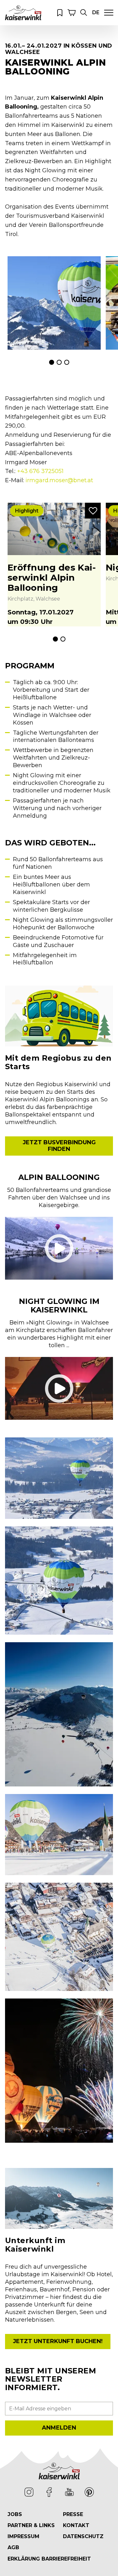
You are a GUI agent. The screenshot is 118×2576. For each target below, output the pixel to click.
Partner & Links (31, 2525)
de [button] (96, 12)
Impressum (23, 2536)
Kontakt (76, 2525)
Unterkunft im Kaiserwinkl (35, 2245)
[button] (84, 13)
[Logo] (23, 12)
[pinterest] (89, 2492)
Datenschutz (83, 2536)
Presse (73, 2514)
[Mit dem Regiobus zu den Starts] (59, 1016)
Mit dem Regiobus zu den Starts (58, 1062)
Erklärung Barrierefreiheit (49, 2559)
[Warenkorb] (72, 13)
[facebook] (49, 2492)
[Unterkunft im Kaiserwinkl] (59, 2198)
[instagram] (29, 2492)
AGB (13, 2547)
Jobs (15, 2514)
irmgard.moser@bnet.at (59, 480)
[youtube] (69, 2492)
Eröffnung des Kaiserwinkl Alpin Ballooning (52, 577)
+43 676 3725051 (40, 471)
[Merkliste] (60, 13)
